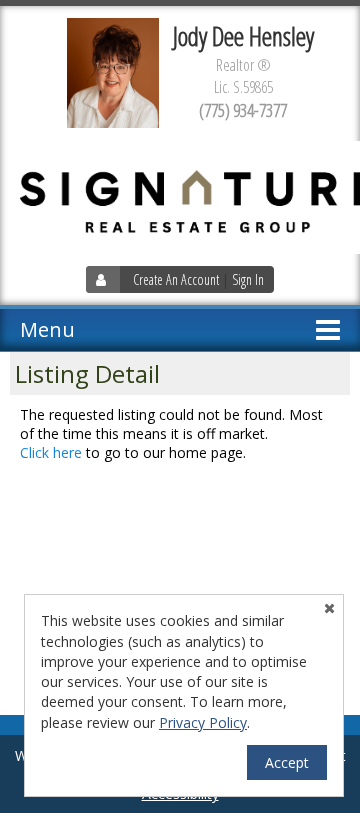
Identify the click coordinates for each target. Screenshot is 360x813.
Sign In (248, 279)
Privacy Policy (203, 722)
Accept (287, 762)
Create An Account (176, 279)
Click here (51, 452)
